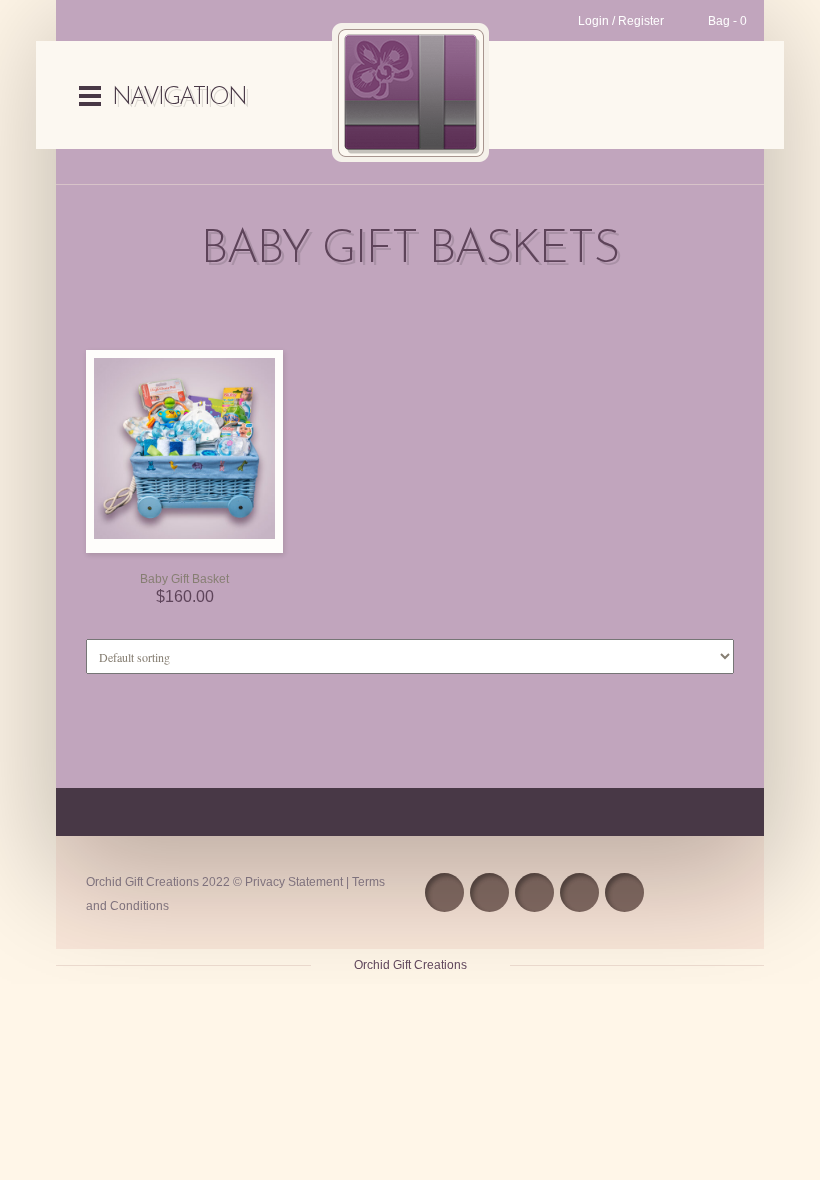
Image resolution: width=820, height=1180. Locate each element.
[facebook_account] (489, 892)
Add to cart (165, 547)
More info (205, 547)
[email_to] (579, 892)
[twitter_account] (534, 892)
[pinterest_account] (624, 892)
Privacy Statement (294, 882)
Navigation (179, 98)
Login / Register (621, 21)
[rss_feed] (444, 892)
